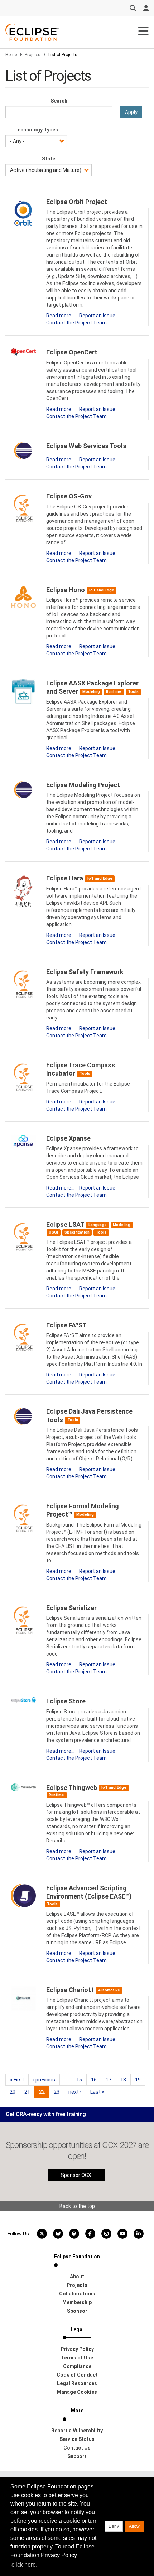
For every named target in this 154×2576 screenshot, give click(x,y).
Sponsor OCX (76, 2175)
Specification (77, 1232)
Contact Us (77, 2448)
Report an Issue (97, 316)
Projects (33, 55)
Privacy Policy (77, 2349)
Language (98, 1225)
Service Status (77, 2439)
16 (96, 2080)
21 (30, 2092)
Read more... (60, 316)
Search (59, 101)
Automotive (109, 1990)
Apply (131, 112)
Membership (77, 2302)
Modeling (91, 692)
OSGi (53, 1232)
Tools (133, 692)
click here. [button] (24, 2565)
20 (15, 2092)
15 (81, 2080)
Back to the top (77, 2206)
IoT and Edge (102, 590)
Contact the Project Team (76, 323)
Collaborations (77, 2294)
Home (11, 55)
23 (59, 2092)
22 (44, 2093)
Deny (114, 2526)
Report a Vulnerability (77, 2431)
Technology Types (36, 130)
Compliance (77, 2366)
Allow (134, 2526)
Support (77, 2456)
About (77, 2277)
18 (126, 2080)
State (49, 159)
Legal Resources (77, 2383)
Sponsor (77, 2311)
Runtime (114, 692)
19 (140, 2080)
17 (111, 2080)
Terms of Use (77, 2358)
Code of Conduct (77, 2375)
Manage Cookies (77, 2392)
